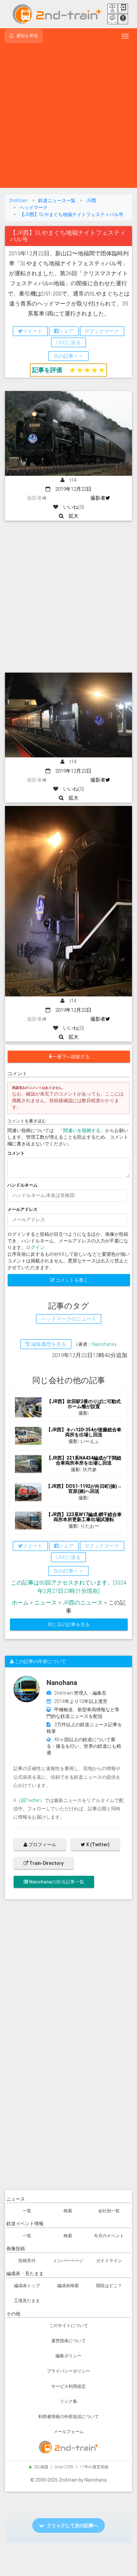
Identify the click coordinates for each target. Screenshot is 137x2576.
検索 (68, 2211)
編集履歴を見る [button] (48, 1344)
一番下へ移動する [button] (71, 1057)
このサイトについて (69, 2325)
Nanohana (103, 1344)
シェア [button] (66, 331)
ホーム (20, 1603)
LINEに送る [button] (68, 342)
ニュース (46, 1603)
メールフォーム (69, 2432)
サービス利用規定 (68, 2386)
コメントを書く (71, 1280)
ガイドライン (109, 2261)
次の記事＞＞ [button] (68, 356)
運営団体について (68, 2341)
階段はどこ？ (109, 2286)
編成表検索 (68, 2286)
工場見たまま (27, 2301)
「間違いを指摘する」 (82, 1130)
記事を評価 (47, 370)
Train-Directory (46, 1863)
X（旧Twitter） (29, 1800)
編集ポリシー (68, 2356)
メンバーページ (68, 2261)
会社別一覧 (109, 2211)
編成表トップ (27, 2286)
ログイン (35, 1247)
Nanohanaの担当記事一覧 (56, 1882)
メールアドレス (22, 1209)
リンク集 (68, 2401)
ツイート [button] (33, 331)
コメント (16, 1153)
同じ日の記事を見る (69, 1624)
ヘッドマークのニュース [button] (69, 1319)
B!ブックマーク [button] (102, 331)
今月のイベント (109, 2236)
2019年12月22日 (71, 489)
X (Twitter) (97, 1845)
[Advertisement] (68, 116)
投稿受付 (27, 2261)
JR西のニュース (83, 1603)
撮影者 (98, 498)
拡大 (71, 516)
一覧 (27, 2211)
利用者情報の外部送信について (68, 2417)
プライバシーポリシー (68, 2371)
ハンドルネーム (22, 1185)
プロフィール (42, 1845)
